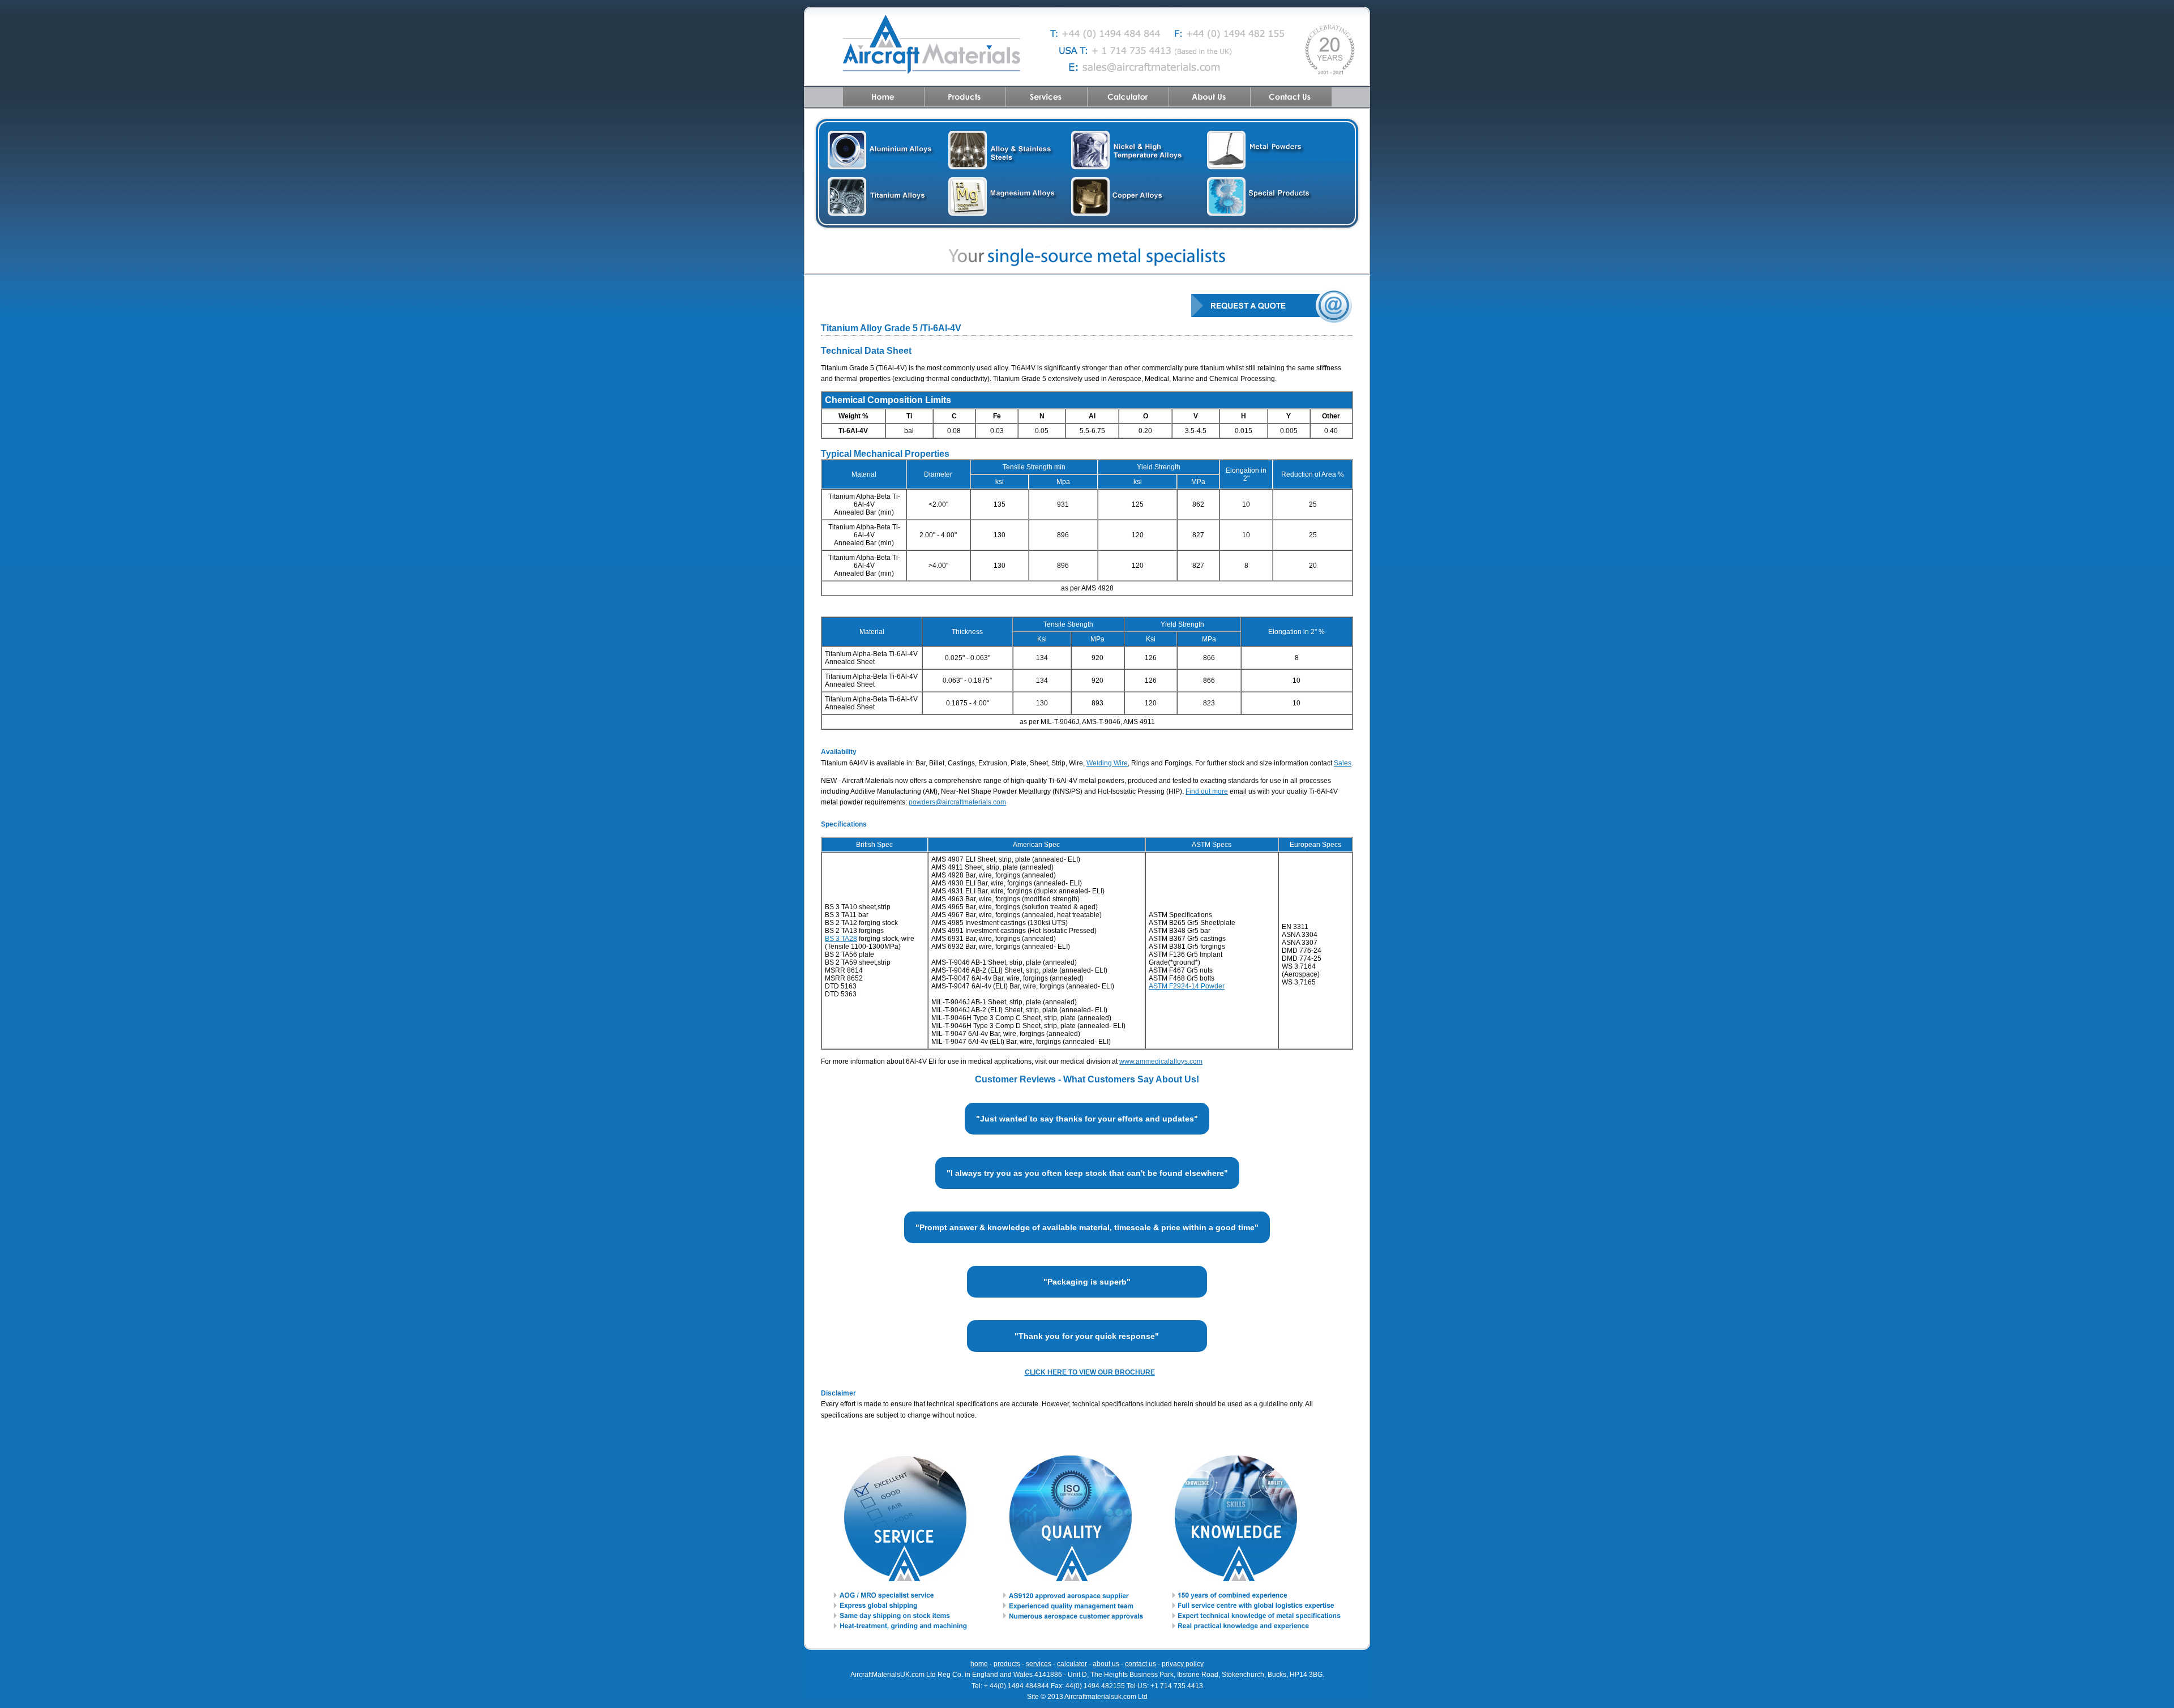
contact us (1141, 1664)
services (1039, 1664)
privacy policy (1183, 1664)
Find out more (1207, 791)
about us (1106, 1664)
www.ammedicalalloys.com (1161, 1061)
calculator (1072, 1664)
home (979, 1664)
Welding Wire (1107, 763)
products (1007, 1664)
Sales (1343, 763)
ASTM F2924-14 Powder (1187, 986)
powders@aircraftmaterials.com (957, 802)
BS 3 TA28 (841, 939)
